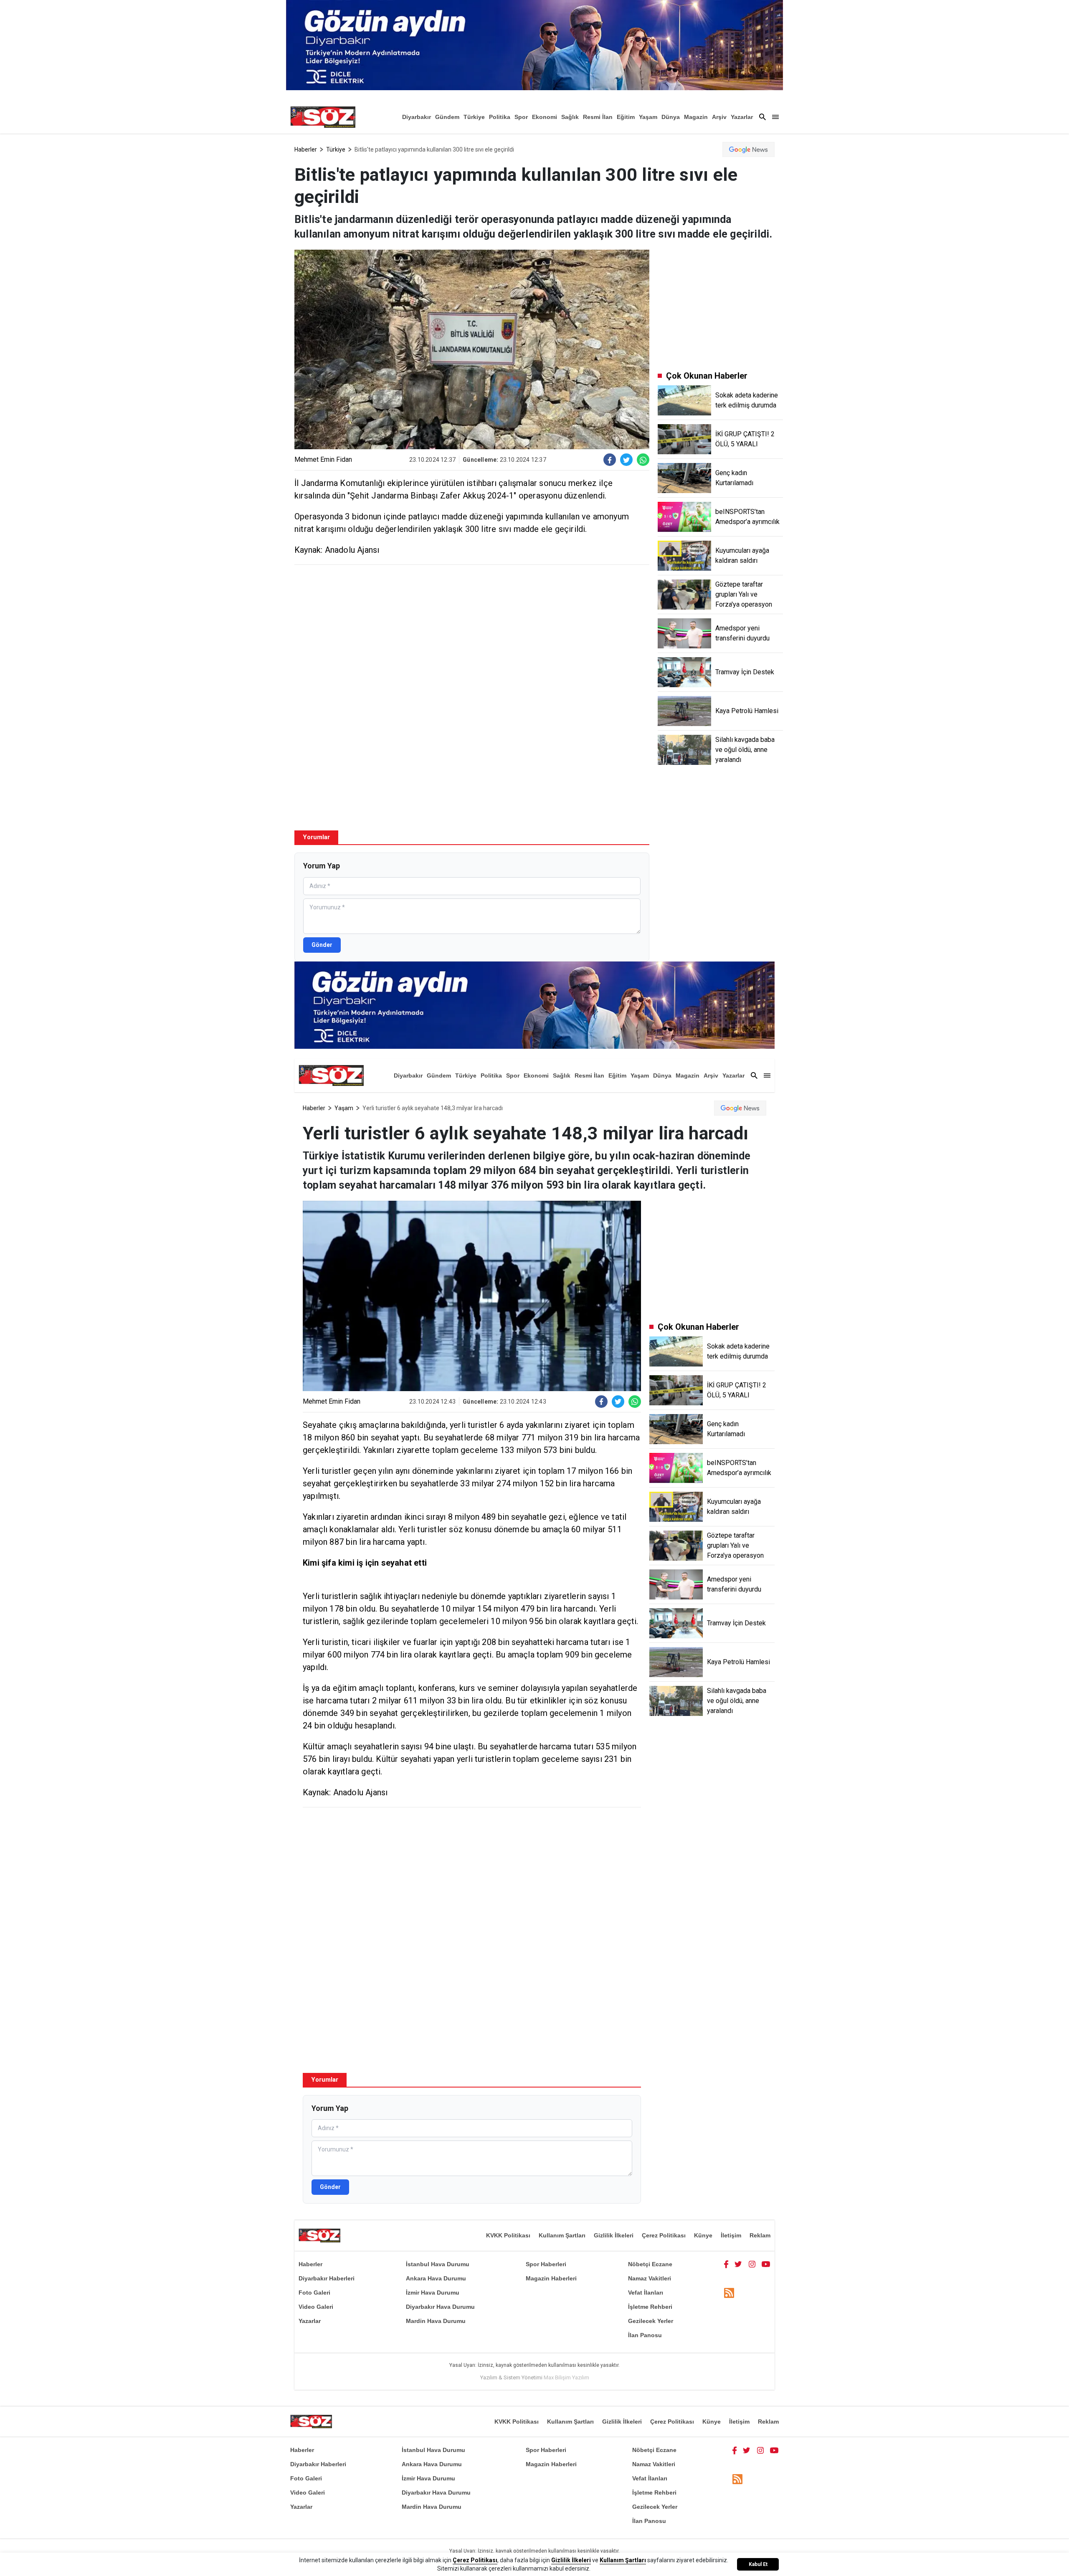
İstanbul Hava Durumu (438, 2264)
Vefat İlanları (646, 2293)
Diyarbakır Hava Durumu (440, 2307)
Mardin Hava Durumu (436, 2321)
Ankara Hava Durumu (436, 2278)
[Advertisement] (472, 632)
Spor (521, 117)
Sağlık (570, 117)
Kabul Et (758, 2564)
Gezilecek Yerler (651, 2321)
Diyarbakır (417, 117)
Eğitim (626, 117)
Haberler (306, 149)
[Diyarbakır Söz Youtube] (766, 2264)
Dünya (671, 117)
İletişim (731, 2235)
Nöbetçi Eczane (650, 2264)
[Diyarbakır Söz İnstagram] (752, 2264)
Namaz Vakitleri (650, 2278)
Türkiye (474, 117)
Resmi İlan (598, 117)
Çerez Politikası (664, 2235)
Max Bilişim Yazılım (566, 2377)
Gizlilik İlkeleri (614, 2235)
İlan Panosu (645, 2335)
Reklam (760, 2235)
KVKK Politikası (508, 2235)
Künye (703, 2235)
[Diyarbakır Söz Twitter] (738, 2264)
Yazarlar (742, 117)
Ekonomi (545, 117)
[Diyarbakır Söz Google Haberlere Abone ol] (749, 149)
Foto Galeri (314, 2293)
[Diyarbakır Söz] (323, 117)
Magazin (696, 117)
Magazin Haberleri (551, 2278)
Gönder (322, 945)
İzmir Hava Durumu (433, 2293)
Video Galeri (316, 2307)
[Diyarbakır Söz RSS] (729, 2293)
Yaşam (648, 117)
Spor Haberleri (546, 2264)
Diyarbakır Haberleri (327, 2278)
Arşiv (719, 117)
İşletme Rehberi (650, 2307)
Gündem (447, 117)
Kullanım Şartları (562, 2235)
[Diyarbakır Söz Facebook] (726, 2264)
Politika (500, 117)
